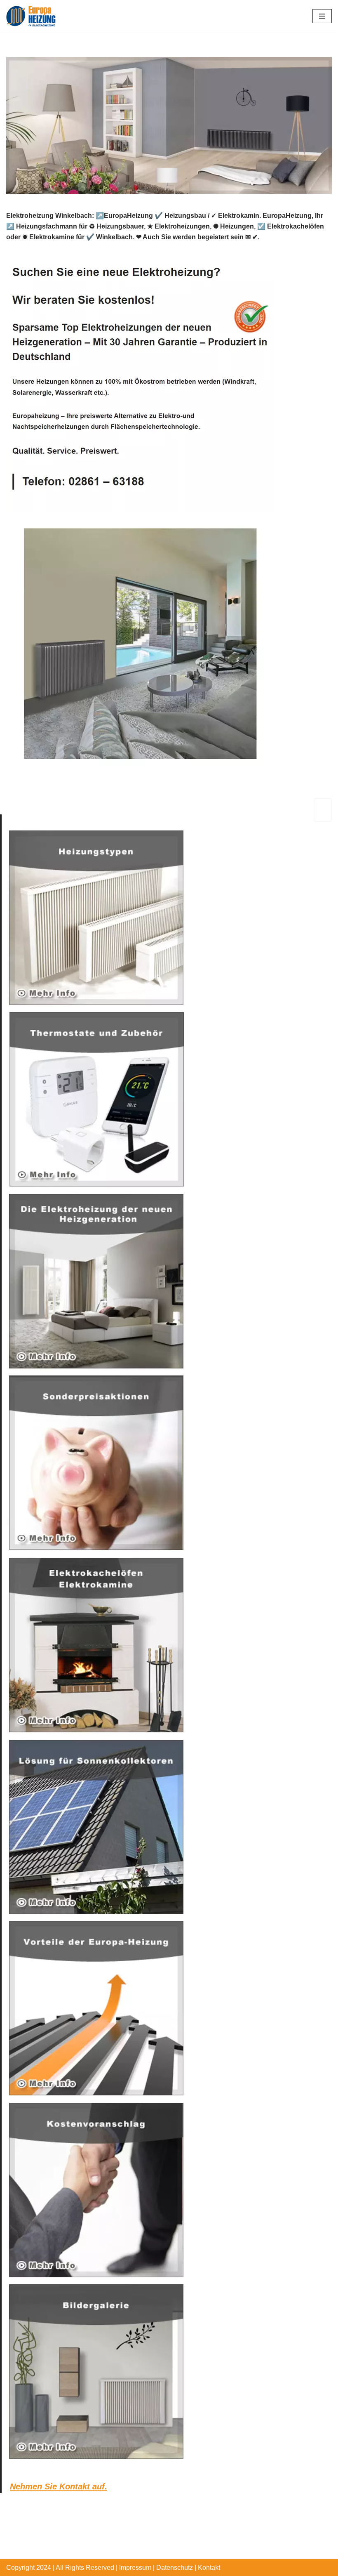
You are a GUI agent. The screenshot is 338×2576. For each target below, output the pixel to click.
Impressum (135, 2568)
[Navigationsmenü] (322, 16)
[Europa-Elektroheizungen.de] (31, 16)
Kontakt (209, 2568)
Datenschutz (175, 2568)
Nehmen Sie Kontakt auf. (59, 2486)
